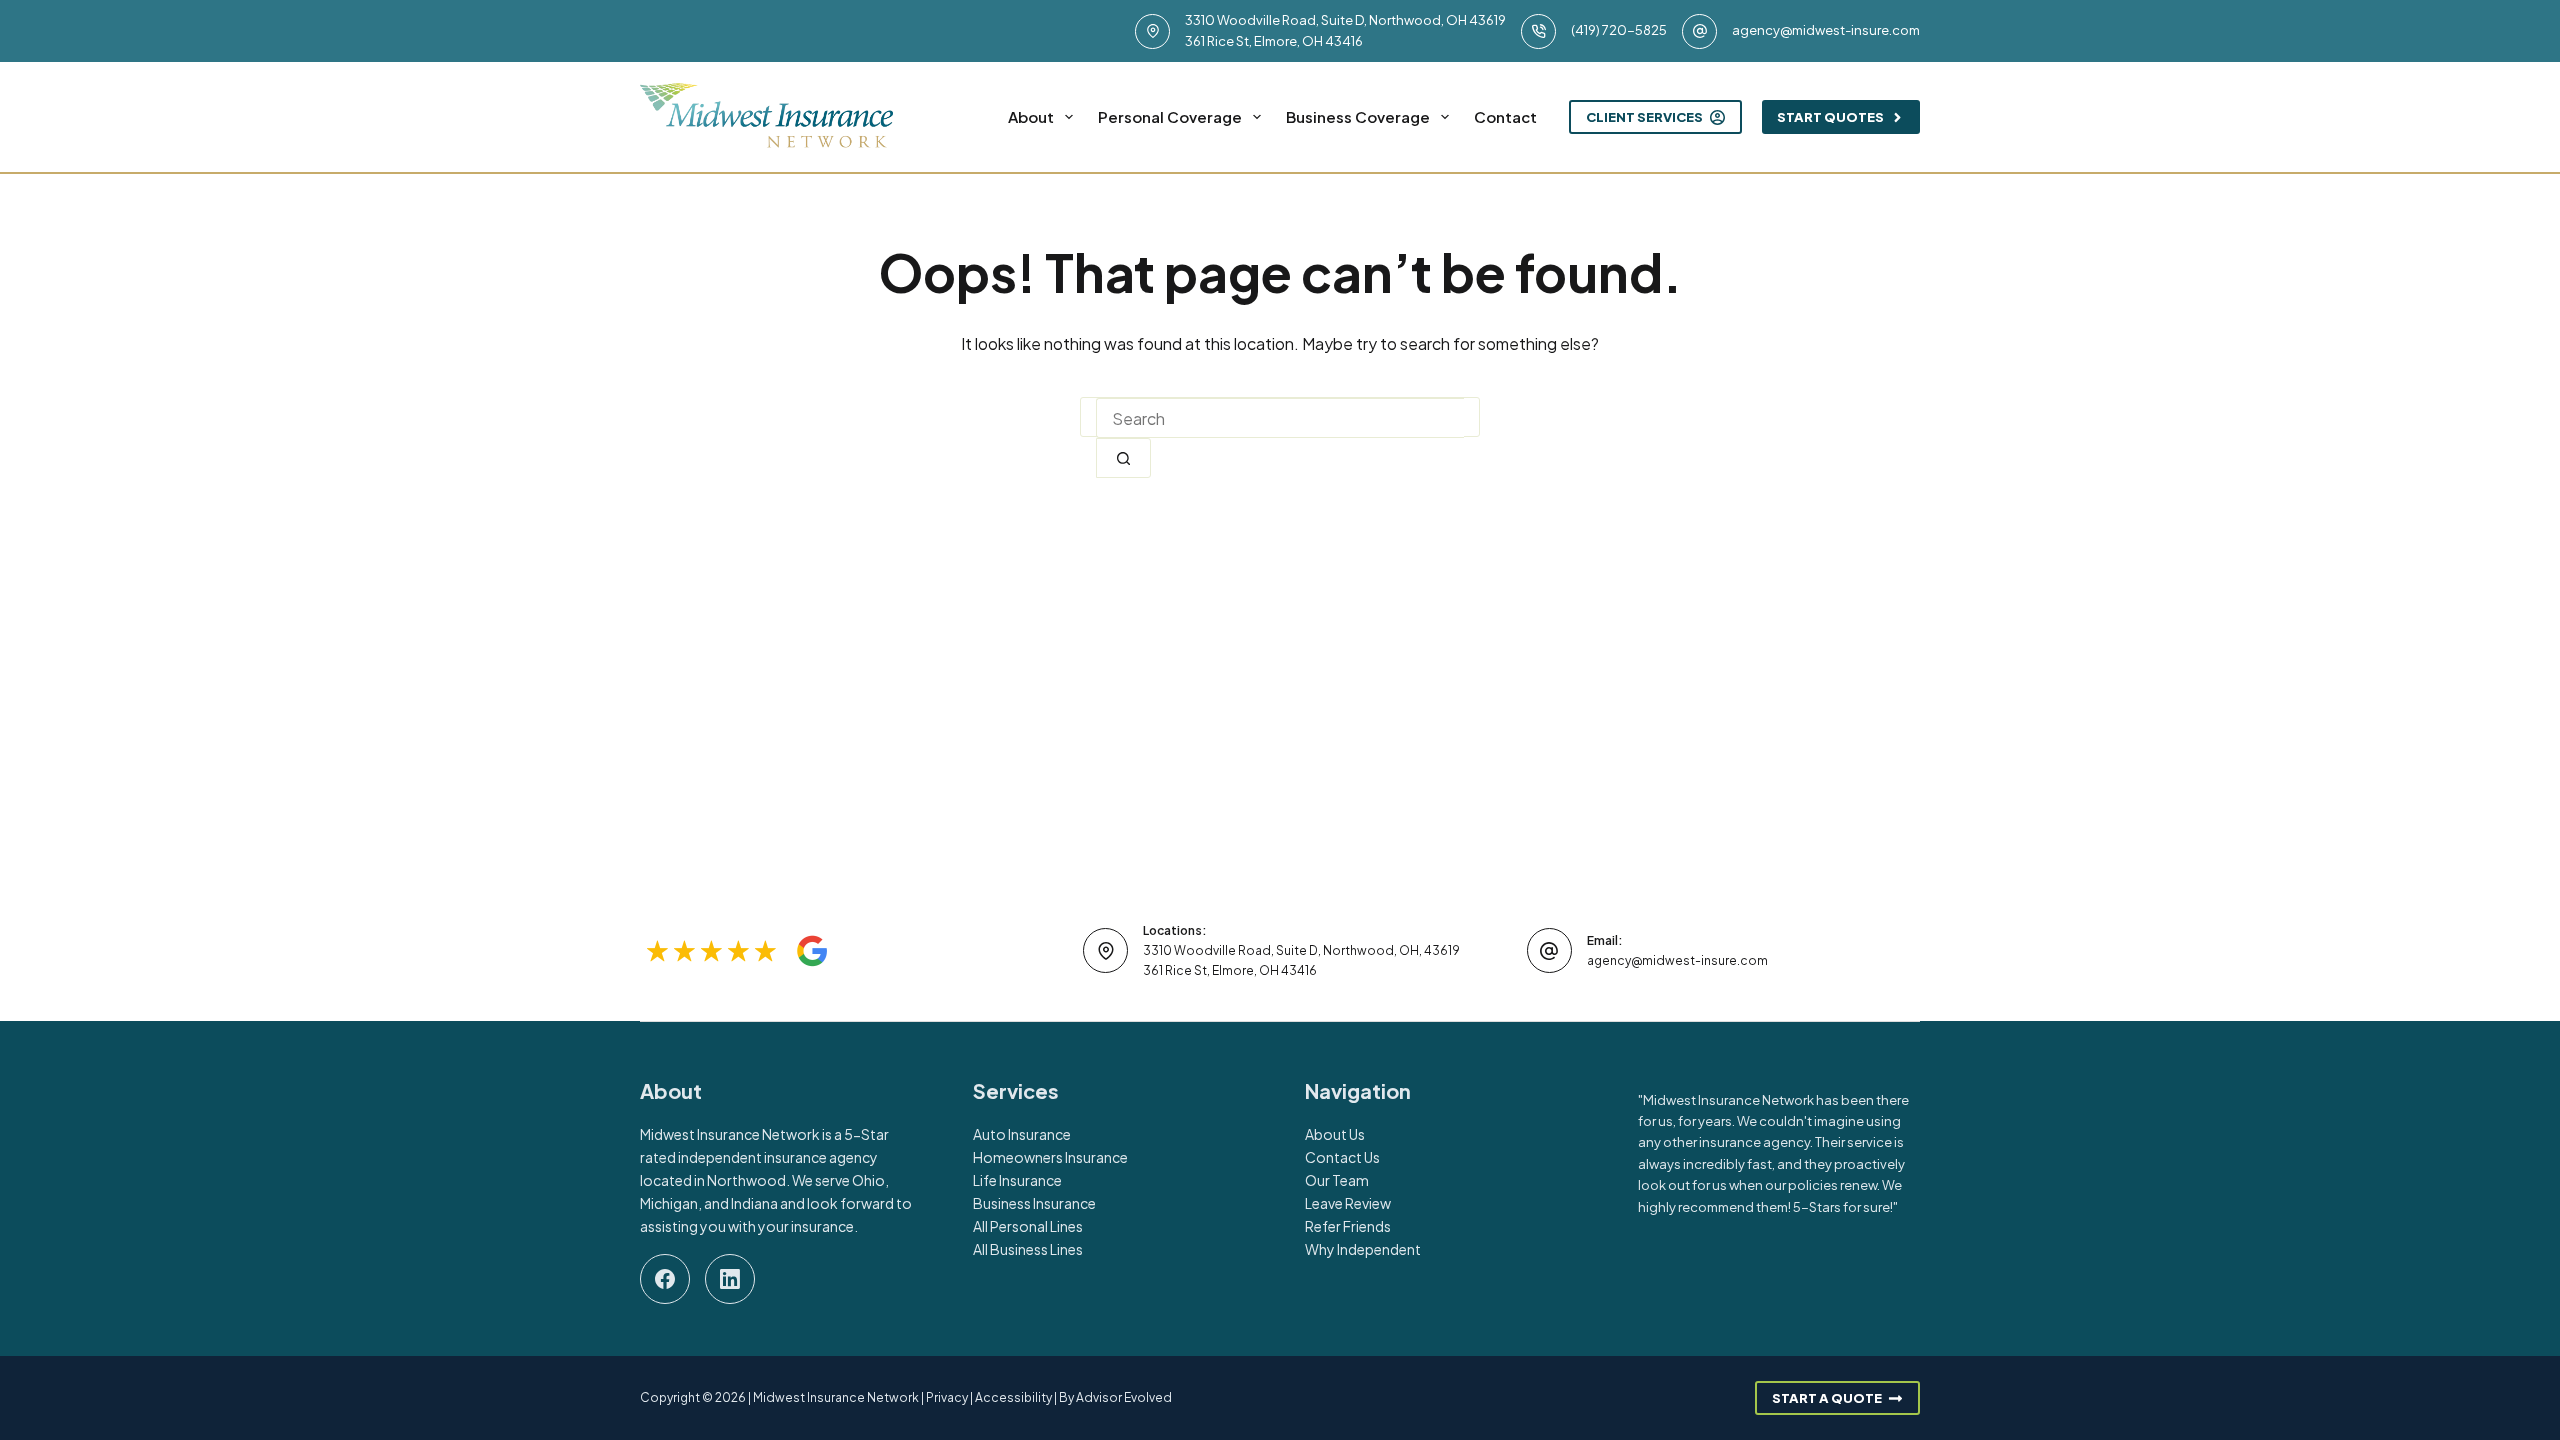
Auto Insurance (1022, 1134)
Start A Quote (1827, 1398)
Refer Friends (1348, 1226)
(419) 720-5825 (1619, 30)
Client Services (1644, 117)
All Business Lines (1028, 1249)
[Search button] (1123, 458)
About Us (1335, 1134)
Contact (1505, 116)
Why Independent (1363, 1249)
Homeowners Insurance (1050, 1157)
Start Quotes (1830, 117)
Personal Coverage (1170, 116)
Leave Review (1348, 1203)
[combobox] (1280, 418)
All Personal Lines (1028, 1226)
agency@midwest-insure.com (1826, 30)
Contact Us (1342, 1157)
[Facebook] (665, 1279)
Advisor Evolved (1124, 1397)
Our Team (1337, 1180)
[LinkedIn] (730, 1279)
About (1031, 116)
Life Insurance (1017, 1180)
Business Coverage (1358, 116)
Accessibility (1013, 1397)
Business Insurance (1034, 1203)
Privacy (947, 1397)
